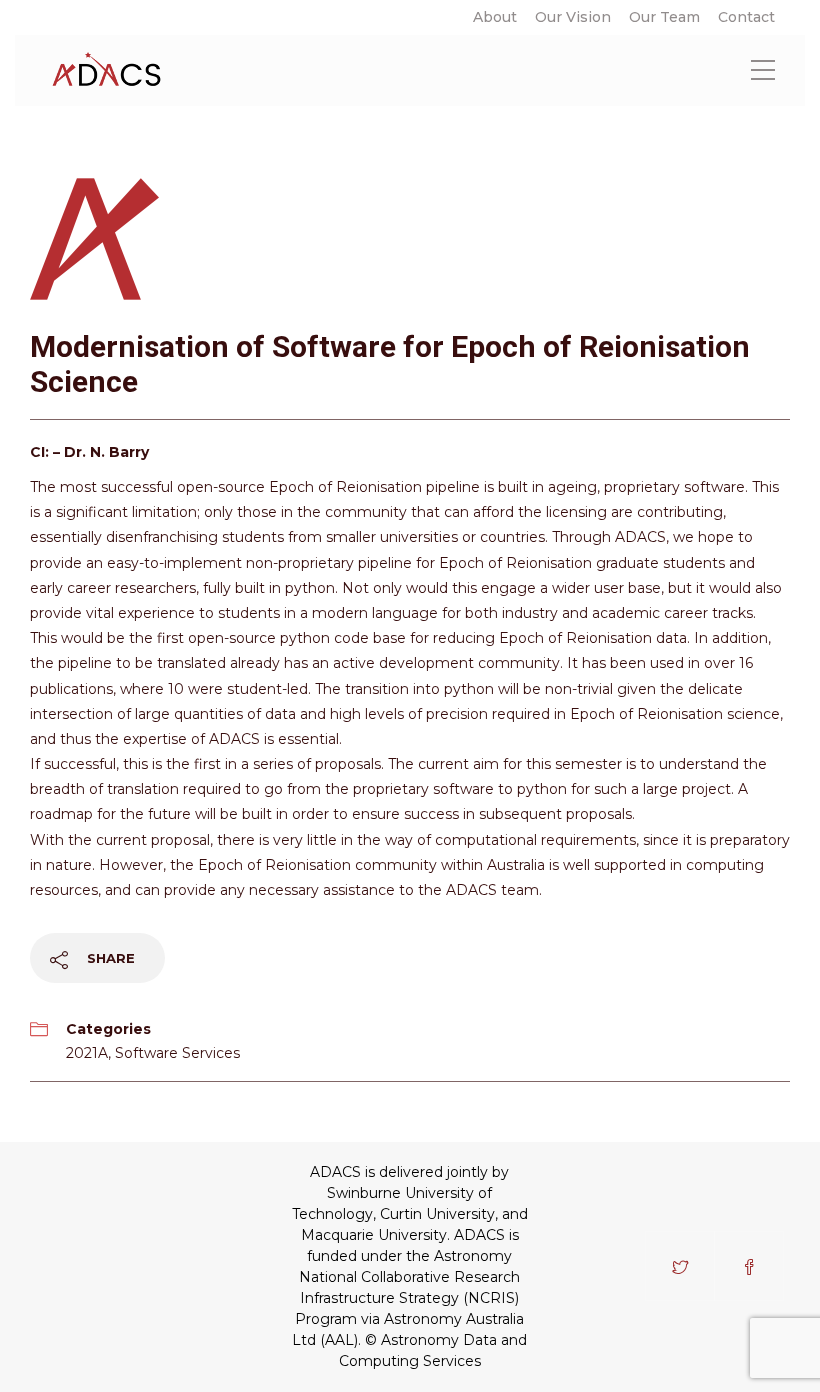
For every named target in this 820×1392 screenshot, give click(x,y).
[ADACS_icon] (97, 236)
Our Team (664, 17)
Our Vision (573, 17)
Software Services (177, 1053)
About (495, 17)
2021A (87, 1053)
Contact (746, 17)
